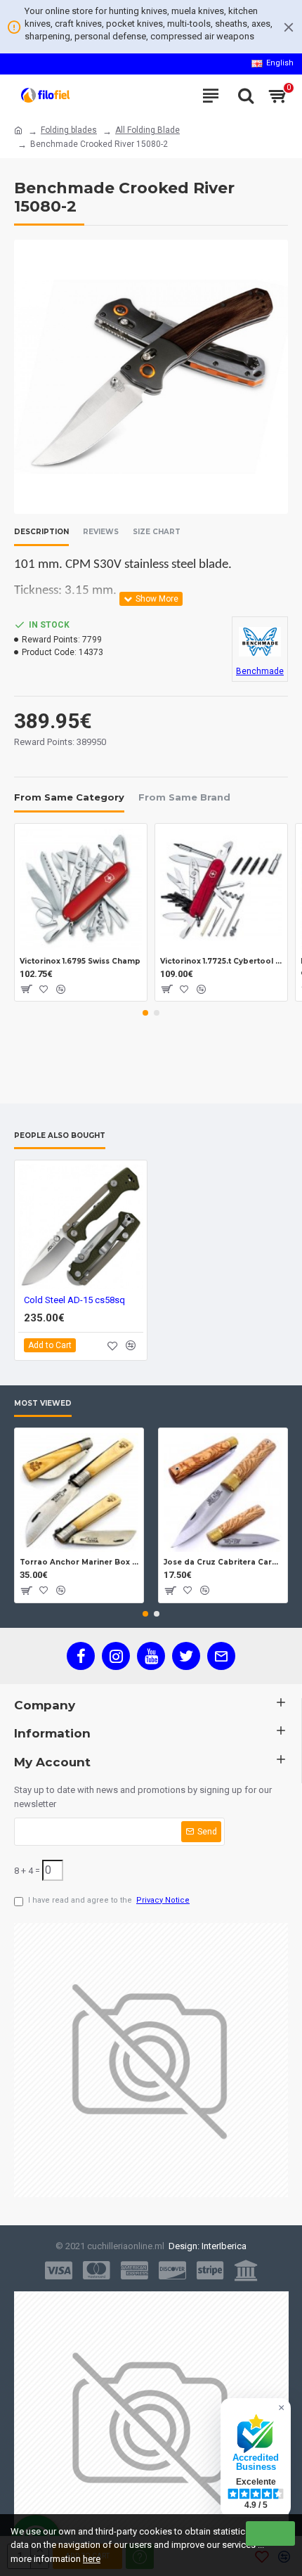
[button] (145, 1013)
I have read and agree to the (109, 1900)
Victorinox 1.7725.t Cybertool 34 (221, 961)
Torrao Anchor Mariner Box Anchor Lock (79, 1562)
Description (41, 532)
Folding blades (69, 130)
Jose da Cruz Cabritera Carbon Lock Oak (223, 1562)
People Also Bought (60, 1136)
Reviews (101, 532)
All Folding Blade (147, 130)
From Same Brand (184, 797)
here (92, 2559)
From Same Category (69, 797)
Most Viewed (43, 1404)
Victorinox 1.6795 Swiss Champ (80, 961)
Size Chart (157, 532)
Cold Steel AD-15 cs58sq (74, 1300)
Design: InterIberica (205, 2246)
